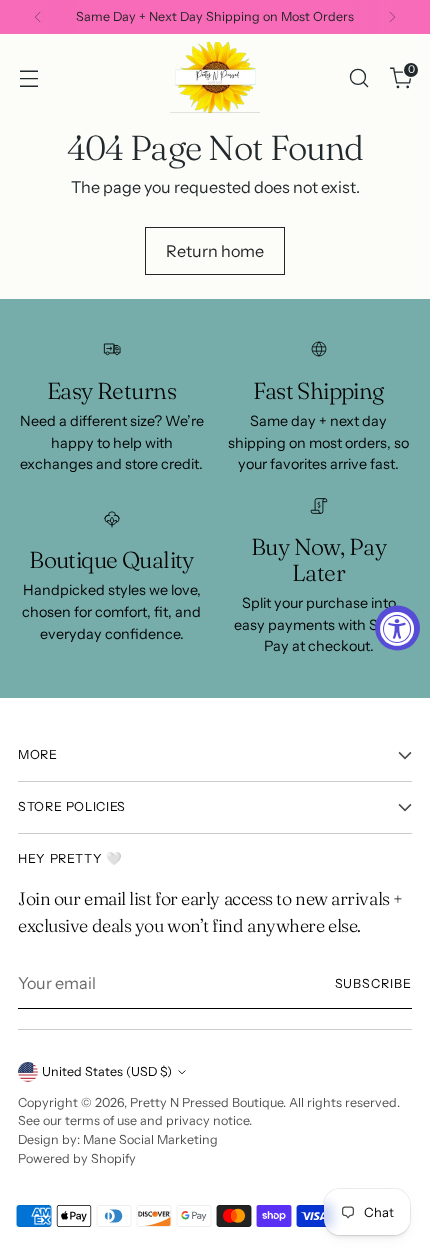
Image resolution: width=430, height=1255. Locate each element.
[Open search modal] (358, 77)
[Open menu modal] (28, 77)
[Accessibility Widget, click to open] (397, 627)
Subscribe (374, 983)
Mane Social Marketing (150, 1139)
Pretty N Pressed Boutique (206, 1102)
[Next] (392, 17)
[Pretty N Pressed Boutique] (215, 77)
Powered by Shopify (77, 1158)
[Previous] (38, 17)
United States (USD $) (107, 1071)
